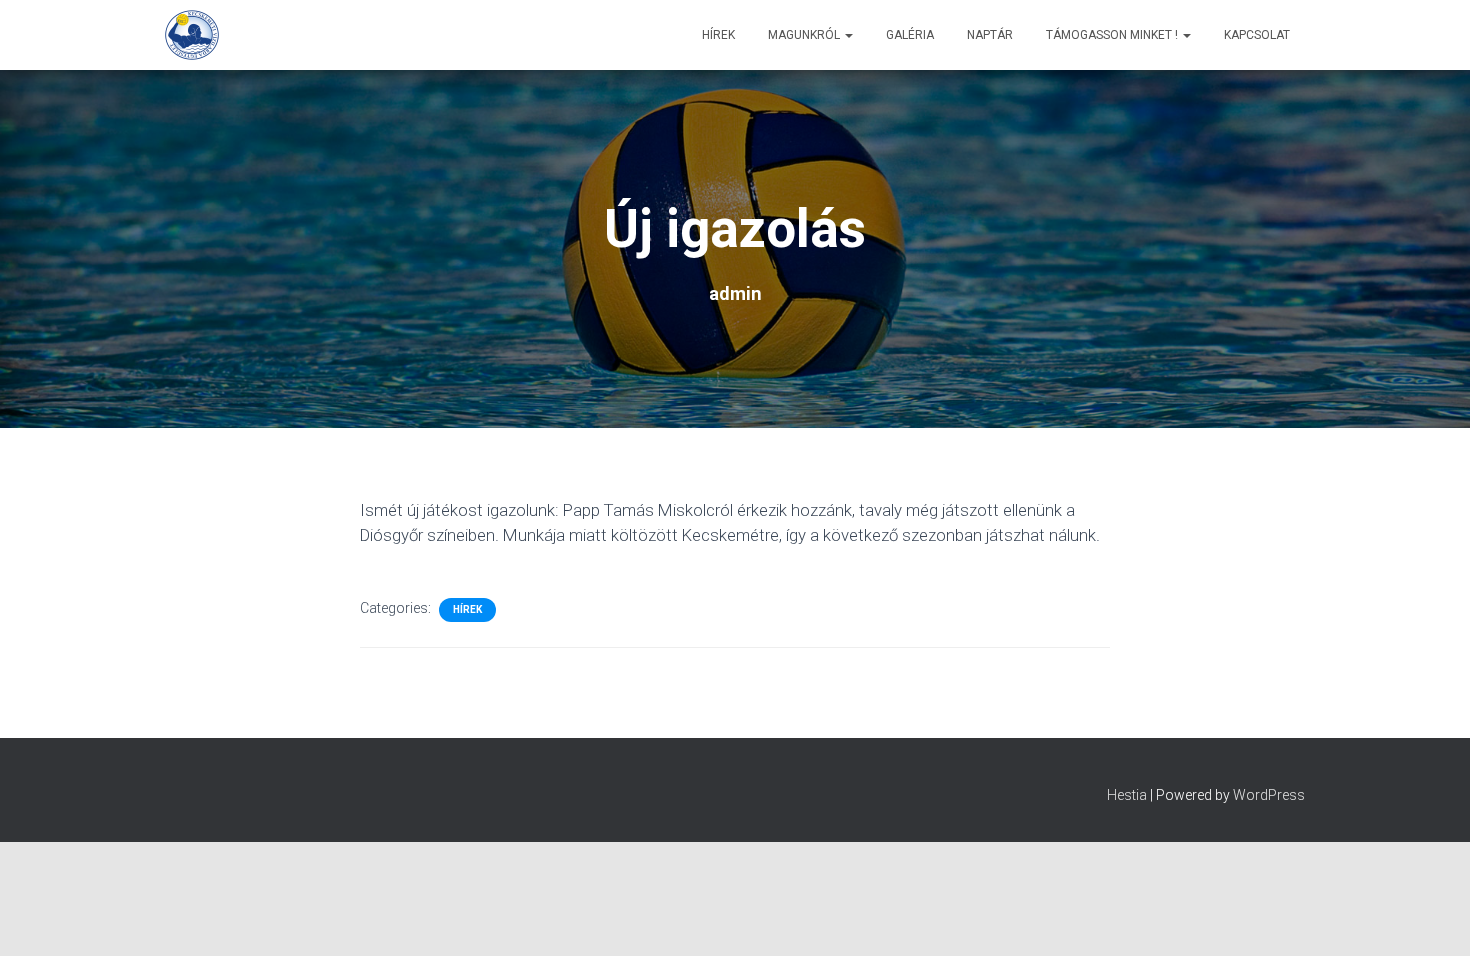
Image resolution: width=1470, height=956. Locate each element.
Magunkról (805, 35)
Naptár (990, 35)
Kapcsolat (1257, 35)
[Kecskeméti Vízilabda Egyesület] (192, 35)
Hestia (1127, 795)
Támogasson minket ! (1113, 35)
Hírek (718, 35)
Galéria (910, 35)
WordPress (1269, 795)
